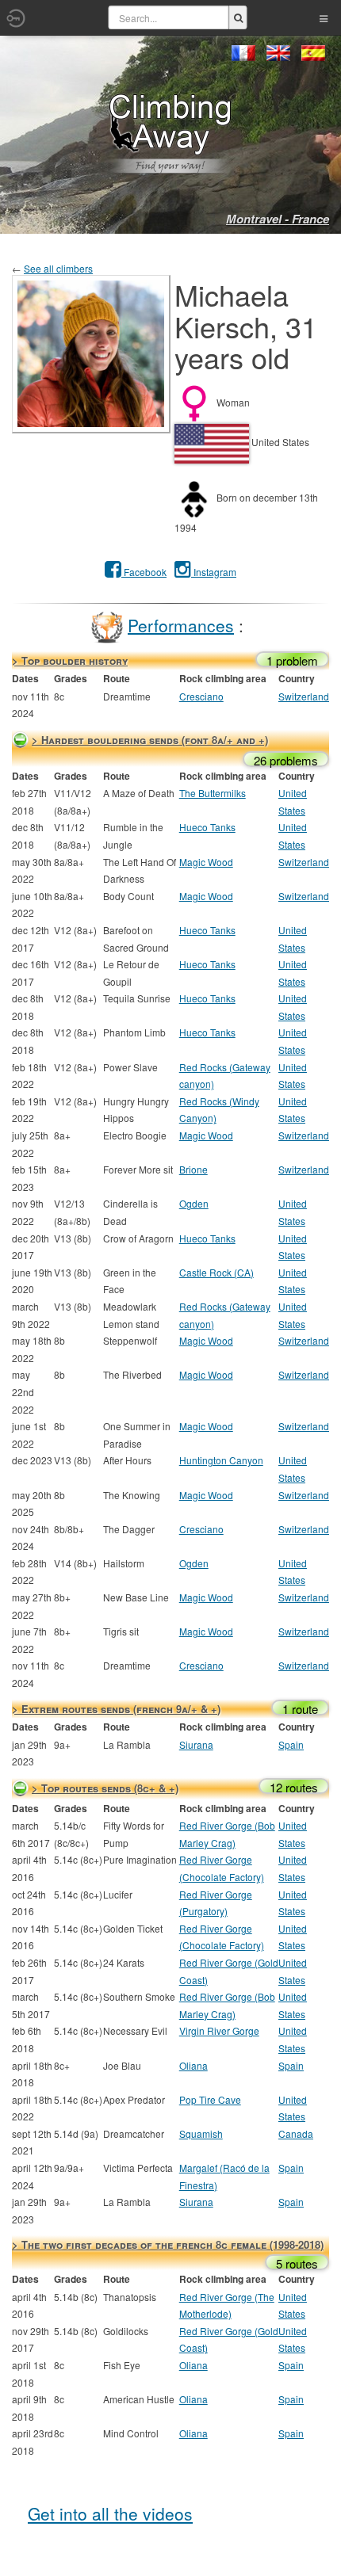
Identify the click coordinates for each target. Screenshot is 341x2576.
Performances (181, 624)
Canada (296, 2133)
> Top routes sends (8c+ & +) (105, 1788)
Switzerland (304, 696)
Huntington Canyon (221, 1460)
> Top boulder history (70, 660)
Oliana (193, 2065)
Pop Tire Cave (210, 2099)
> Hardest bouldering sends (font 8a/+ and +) (150, 740)
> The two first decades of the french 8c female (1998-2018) (168, 2244)
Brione (193, 1169)
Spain (291, 1744)
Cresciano (201, 696)
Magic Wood (206, 862)
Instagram (214, 572)
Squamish (201, 2133)
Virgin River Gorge (219, 2030)
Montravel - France (278, 219)
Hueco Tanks (207, 827)
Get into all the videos (110, 2513)
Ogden (194, 1203)
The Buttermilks (213, 793)
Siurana (196, 1744)
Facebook (144, 572)
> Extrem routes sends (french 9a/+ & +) (116, 1709)
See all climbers (58, 268)
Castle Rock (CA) (216, 1272)
